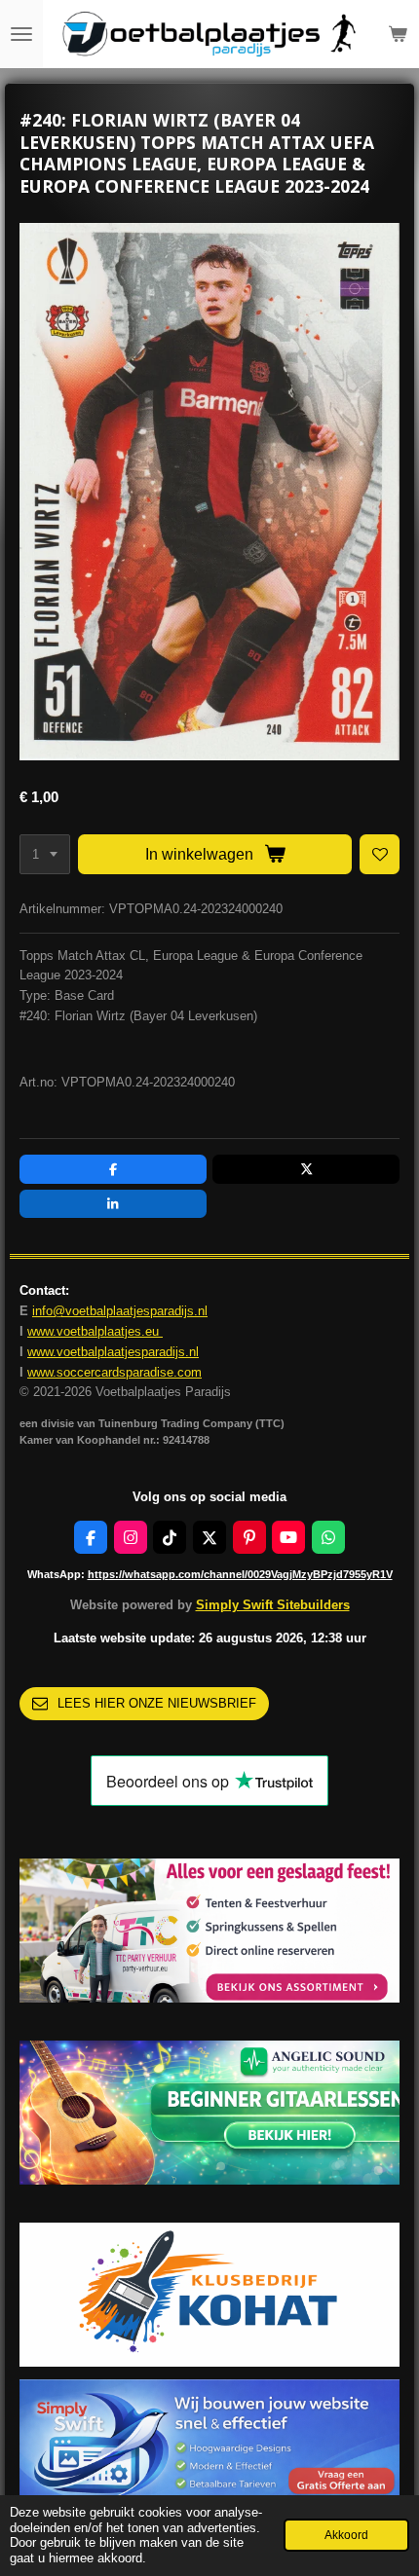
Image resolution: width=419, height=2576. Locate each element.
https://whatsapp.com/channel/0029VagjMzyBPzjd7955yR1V (240, 1574)
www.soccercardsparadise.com (114, 1372)
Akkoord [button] (346, 2535)
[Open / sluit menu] (21, 34)
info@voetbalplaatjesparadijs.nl (120, 1311)
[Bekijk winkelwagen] (398, 34)
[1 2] (45, 854)
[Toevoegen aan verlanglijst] (380, 854)
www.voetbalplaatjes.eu (95, 1331)
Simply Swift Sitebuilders (273, 1605)
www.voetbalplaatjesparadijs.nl (113, 1352)
